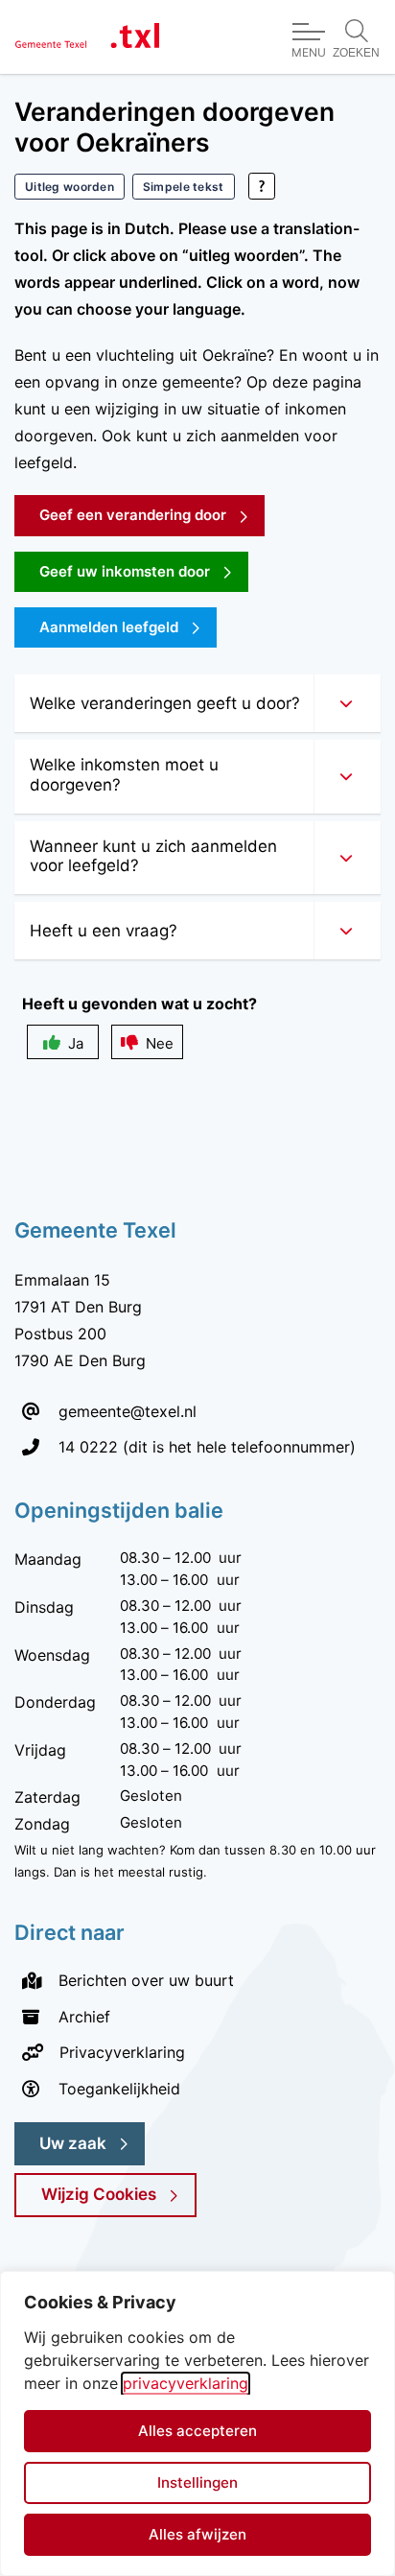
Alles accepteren (197, 2431)
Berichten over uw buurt (146, 1980)
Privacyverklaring (122, 2052)
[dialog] (197, 2423)
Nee (160, 1043)
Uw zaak (73, 2143)
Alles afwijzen (197, 2534)
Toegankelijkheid (119, 2089)
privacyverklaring (186, 2383)
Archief (84, 2017)
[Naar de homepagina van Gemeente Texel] (87, 37)
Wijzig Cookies (99, 2194)
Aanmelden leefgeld (109, 627)
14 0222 (88, 1446)
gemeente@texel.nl (128, 1411)
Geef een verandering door (152, 514)
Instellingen (197, 2482)
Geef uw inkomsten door (144, 571)
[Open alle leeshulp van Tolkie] (262, 186)
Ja (76, 1043)
